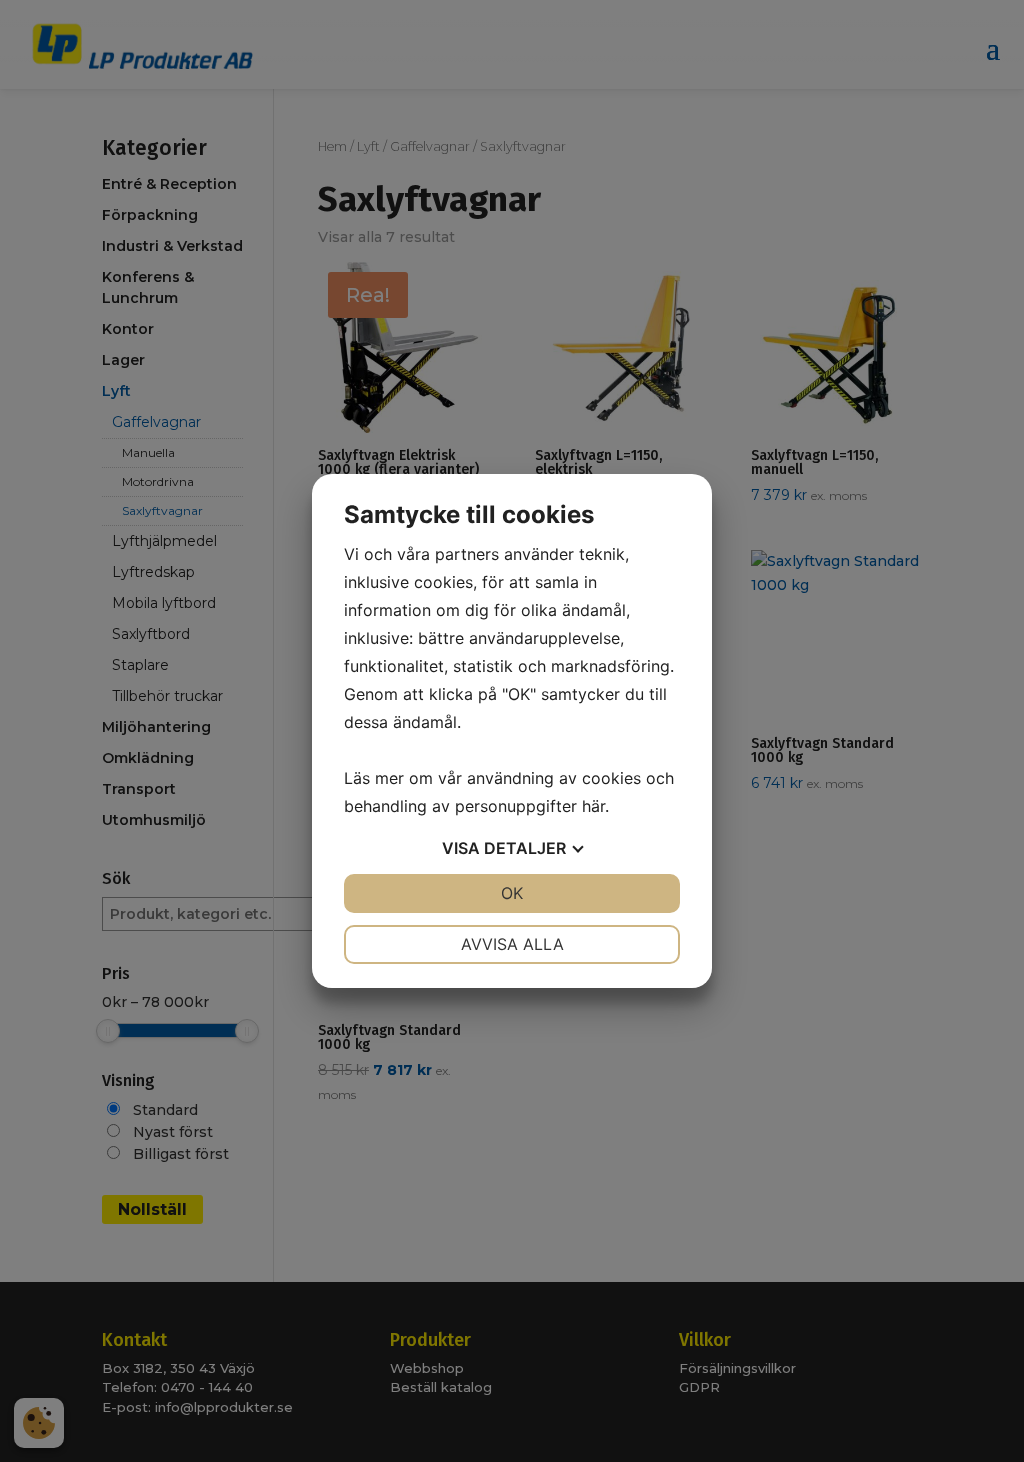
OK (512, 893)
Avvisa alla (512, 944)
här (593, 806)
